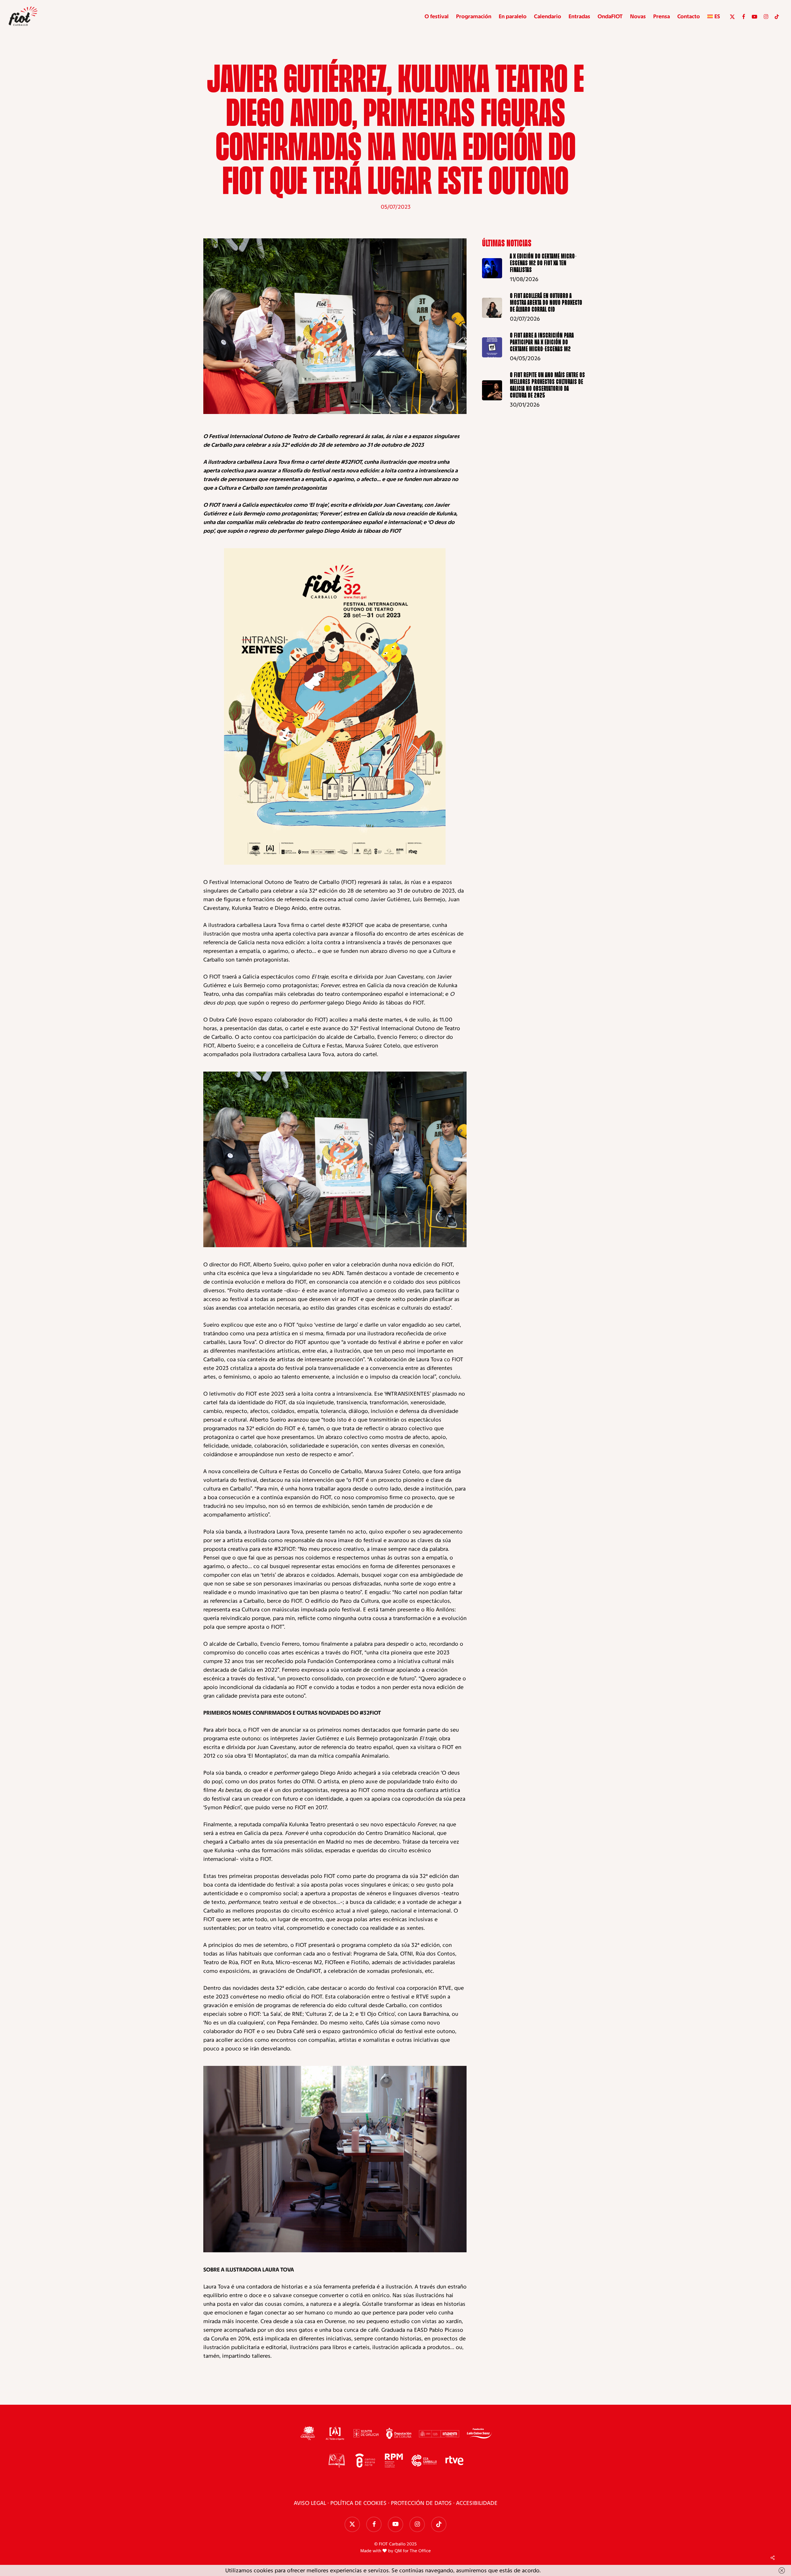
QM (398, 2551)
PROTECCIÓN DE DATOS (421, 2503)
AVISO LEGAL (310, 2503)
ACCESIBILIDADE (477, 2503)
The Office (420, 2551)
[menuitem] (714, 16)
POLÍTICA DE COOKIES (358, 2503)
